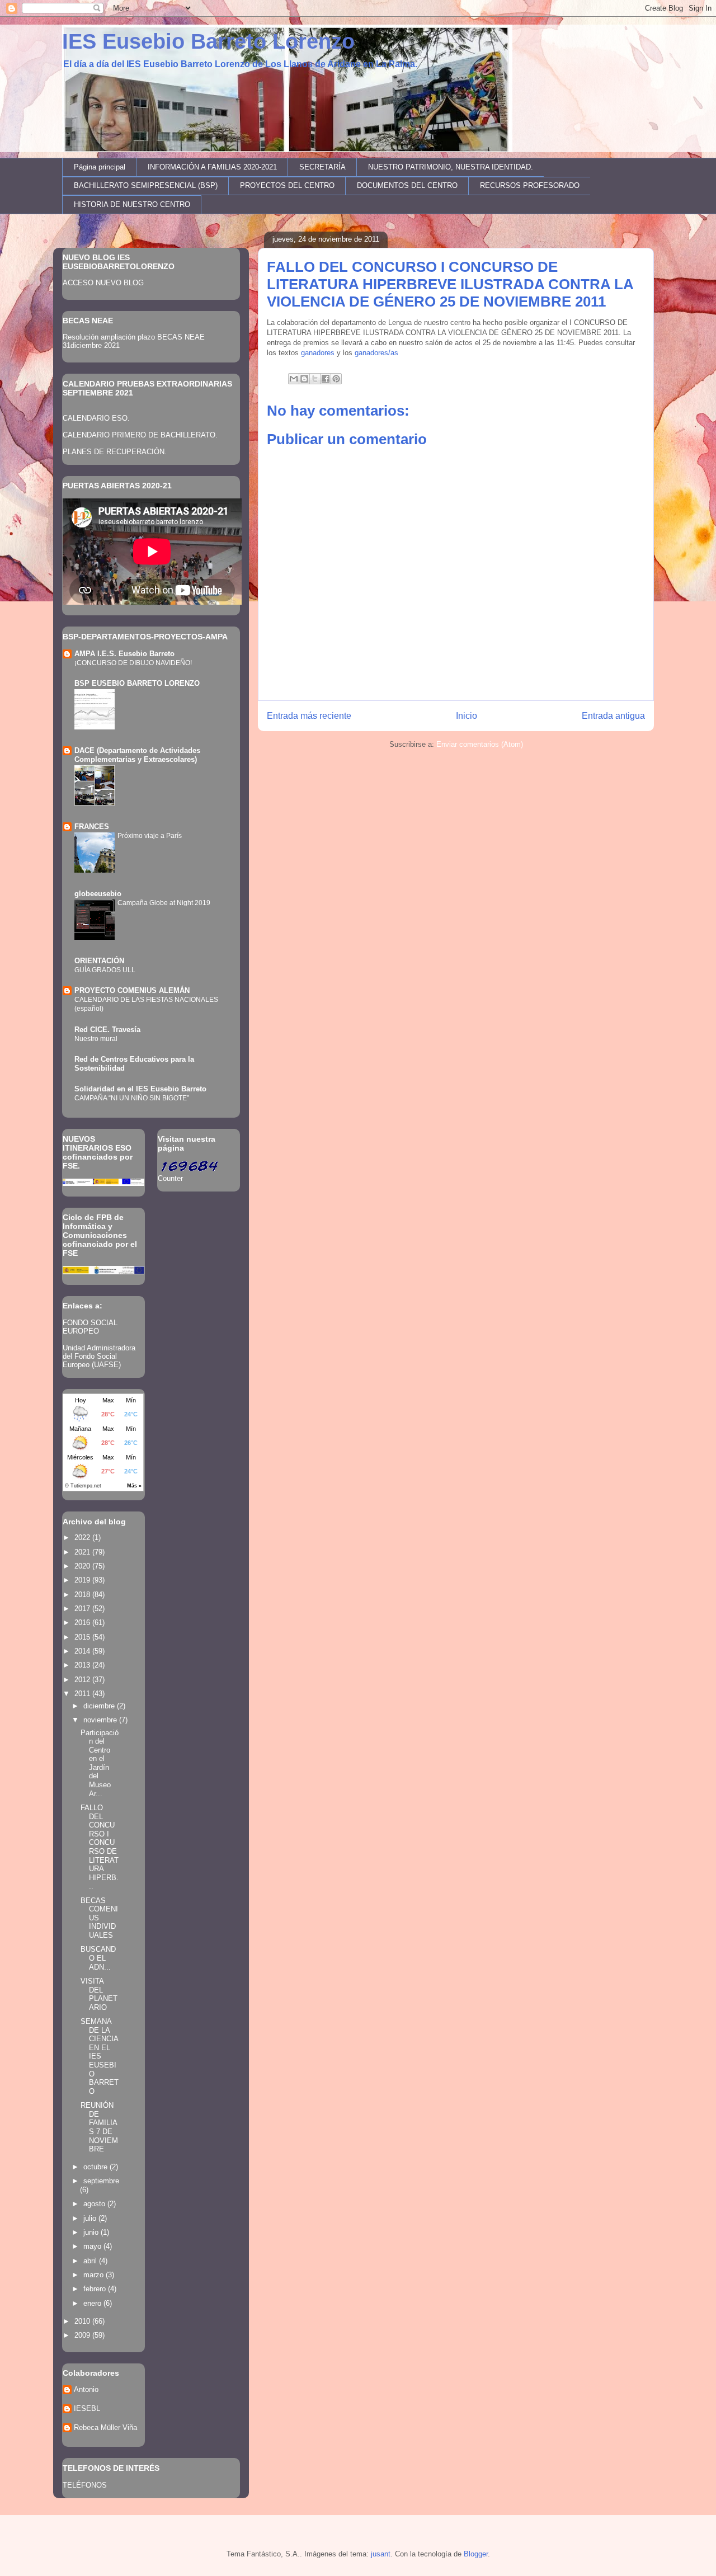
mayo (93, 2246)
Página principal (100, 167)
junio (92, 2232)
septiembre (101, 2181)
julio (91, 2218)
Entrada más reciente (309, 716)
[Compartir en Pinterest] (336, 379)
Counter (170, 1178)
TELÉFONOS (85, 2485)
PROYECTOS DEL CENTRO (287, 185)
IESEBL (87, 2408)
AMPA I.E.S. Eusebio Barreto (124, 654)
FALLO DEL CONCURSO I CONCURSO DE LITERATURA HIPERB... (100, 1847)
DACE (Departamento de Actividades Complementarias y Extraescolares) (137, 755)
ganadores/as (376, 353)
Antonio (86, 2389)
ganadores (318, 353)
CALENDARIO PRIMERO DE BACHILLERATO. (140, 435)
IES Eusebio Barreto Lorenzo (208, 41)
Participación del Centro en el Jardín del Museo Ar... (100, 1763)
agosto (95, 2204)
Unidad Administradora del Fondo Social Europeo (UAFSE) (99, 1356)
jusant (381, 2554)
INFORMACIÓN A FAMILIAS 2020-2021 (212, 167)
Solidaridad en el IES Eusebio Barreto (140, 1089)
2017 (83, 1609)
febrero (96, 2289)
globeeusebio (98, 894)
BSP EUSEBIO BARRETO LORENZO (137, 683)
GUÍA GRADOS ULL (105, 970)
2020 (83, 1566)
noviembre (101, 1720)
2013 (83, 1665)
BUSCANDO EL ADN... (98, 1958)
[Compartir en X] (315, 379)
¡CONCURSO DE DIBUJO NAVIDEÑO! (133, 663)
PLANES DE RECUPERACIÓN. (115, 452)
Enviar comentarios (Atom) (480, 744)
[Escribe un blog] (304, 379)
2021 (83, 1552)
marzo (95, 2275)
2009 (83, 2335)
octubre (96, 2167)
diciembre (100, 1706)
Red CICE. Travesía (107, 1030)
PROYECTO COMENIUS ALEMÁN (132, 990)
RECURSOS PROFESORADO (530, 185)
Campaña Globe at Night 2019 (164, 903)
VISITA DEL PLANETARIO (99, 1994)
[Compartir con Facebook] (326, 379)
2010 (83, 2321)
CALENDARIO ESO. (96, 418)
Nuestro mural (96, 1039)
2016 (83, 1623)
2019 (83, 1580)
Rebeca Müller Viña (105, 2427)
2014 (83, 1651)
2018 (83, 1595)
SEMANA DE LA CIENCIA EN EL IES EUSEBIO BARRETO (100, 2056)
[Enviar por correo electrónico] (294, 379)
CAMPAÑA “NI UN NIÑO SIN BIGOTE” (132, 1098)
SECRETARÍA (322, 167)
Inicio (467, 716)
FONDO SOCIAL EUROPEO (90, 1327)
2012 (83, 1680)
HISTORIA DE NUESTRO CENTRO (132, 204)
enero (93, 2303)
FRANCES (92, 827)
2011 (83, 1694)
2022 (83, 1537)
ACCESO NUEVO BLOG (103, 283)
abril (91, 2261)
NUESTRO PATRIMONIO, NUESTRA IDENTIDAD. (451, 167)
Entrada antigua (613, 716)
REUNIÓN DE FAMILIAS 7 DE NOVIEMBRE (99, 2127)
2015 (83, 1637)
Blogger (476, 2554)
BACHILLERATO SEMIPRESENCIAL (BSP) (146, 185)
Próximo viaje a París (150, 836)
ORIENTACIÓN (99, 961)
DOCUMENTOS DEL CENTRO (407, 185)
